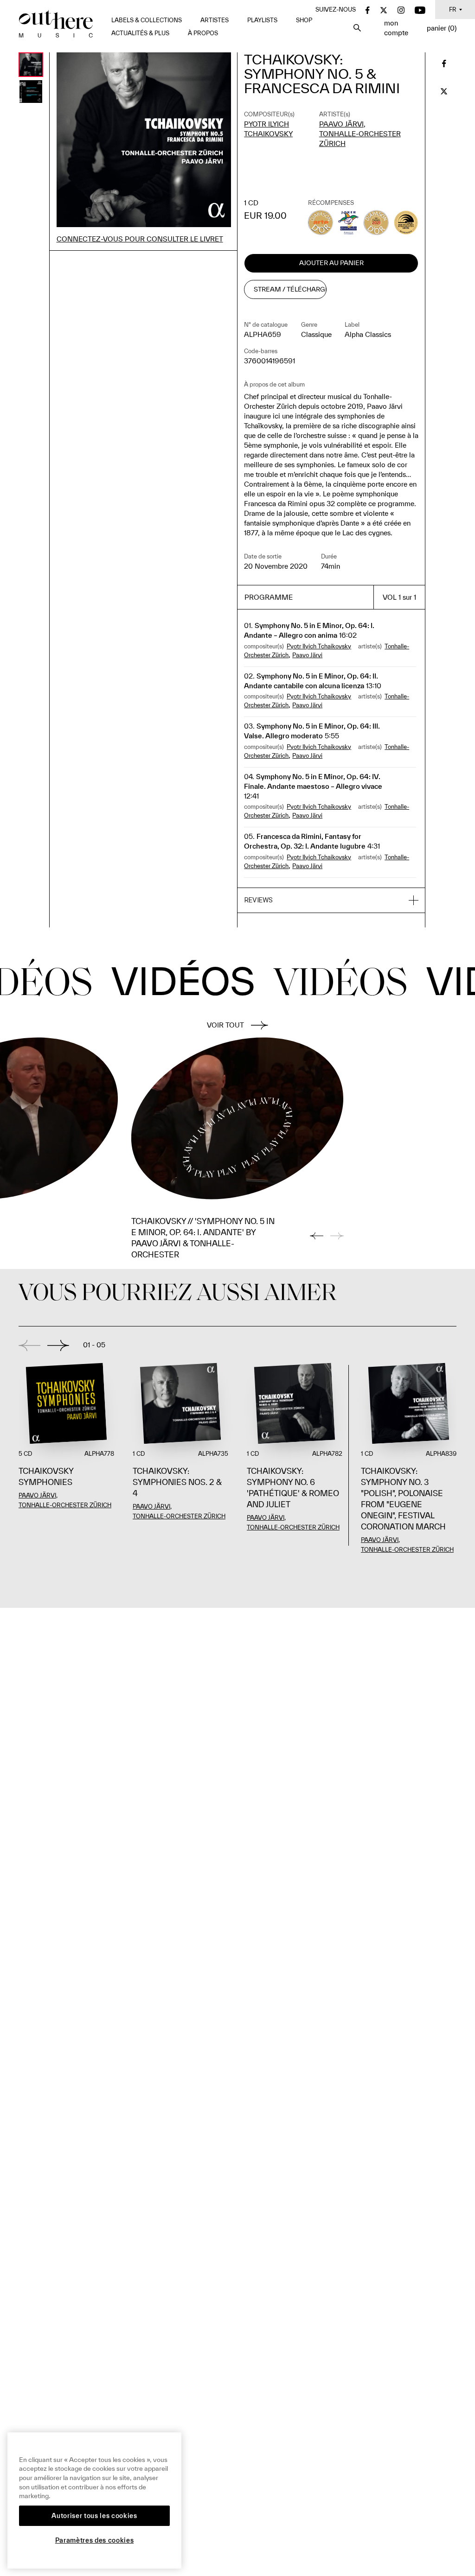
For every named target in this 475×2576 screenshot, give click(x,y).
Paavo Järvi (341, 124)
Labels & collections (147, 20)
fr (453, 10)
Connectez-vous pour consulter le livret (140, 239)
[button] (331, 901)
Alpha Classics (368, 334)
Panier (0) (442, 28)
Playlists (262, 20)
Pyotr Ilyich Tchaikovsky (319, 646)
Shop (304, 20)
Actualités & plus (140, 33)
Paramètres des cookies (94, 2540)
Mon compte (396, 28)
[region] (94, 2500)
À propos (203, 33)
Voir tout (225, 1025)
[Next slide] (58, 1345)
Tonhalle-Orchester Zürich (65, 1505)
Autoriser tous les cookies (94, 2516)
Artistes (215, 20)
